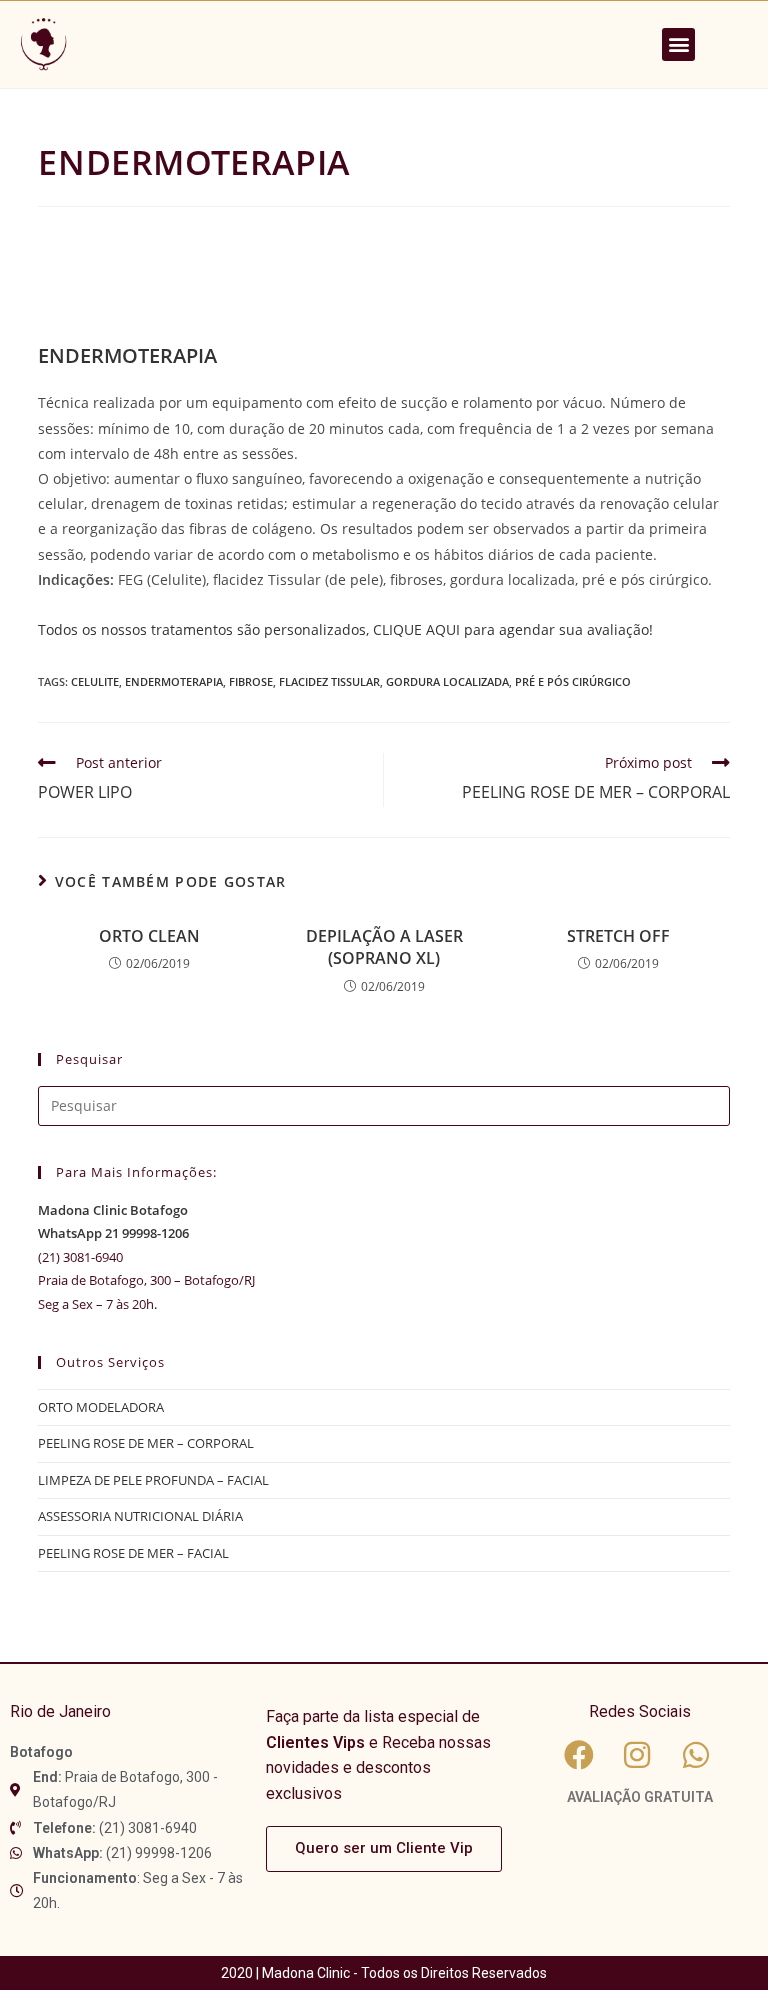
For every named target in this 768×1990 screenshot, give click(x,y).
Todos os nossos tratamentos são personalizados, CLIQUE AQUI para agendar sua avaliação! (345, 629)
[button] (678, 44)
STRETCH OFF (618, 936)
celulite (95, 681)
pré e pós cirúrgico (573, 681)
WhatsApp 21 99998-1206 (113, 1233)
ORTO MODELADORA (101, 1407)
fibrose (251, 681)
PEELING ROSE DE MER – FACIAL (133, 1553)
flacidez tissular (329, 681)
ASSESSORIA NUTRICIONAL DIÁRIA (140, 1516)
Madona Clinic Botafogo (113, 1210)
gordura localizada (447, 681)
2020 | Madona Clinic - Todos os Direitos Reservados (384, 1973)
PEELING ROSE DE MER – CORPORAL (146, 1443)
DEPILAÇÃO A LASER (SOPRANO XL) (384, 947)
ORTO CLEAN (149, 936)
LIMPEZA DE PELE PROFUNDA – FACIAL (153, 1480)
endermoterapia (174, 681)
